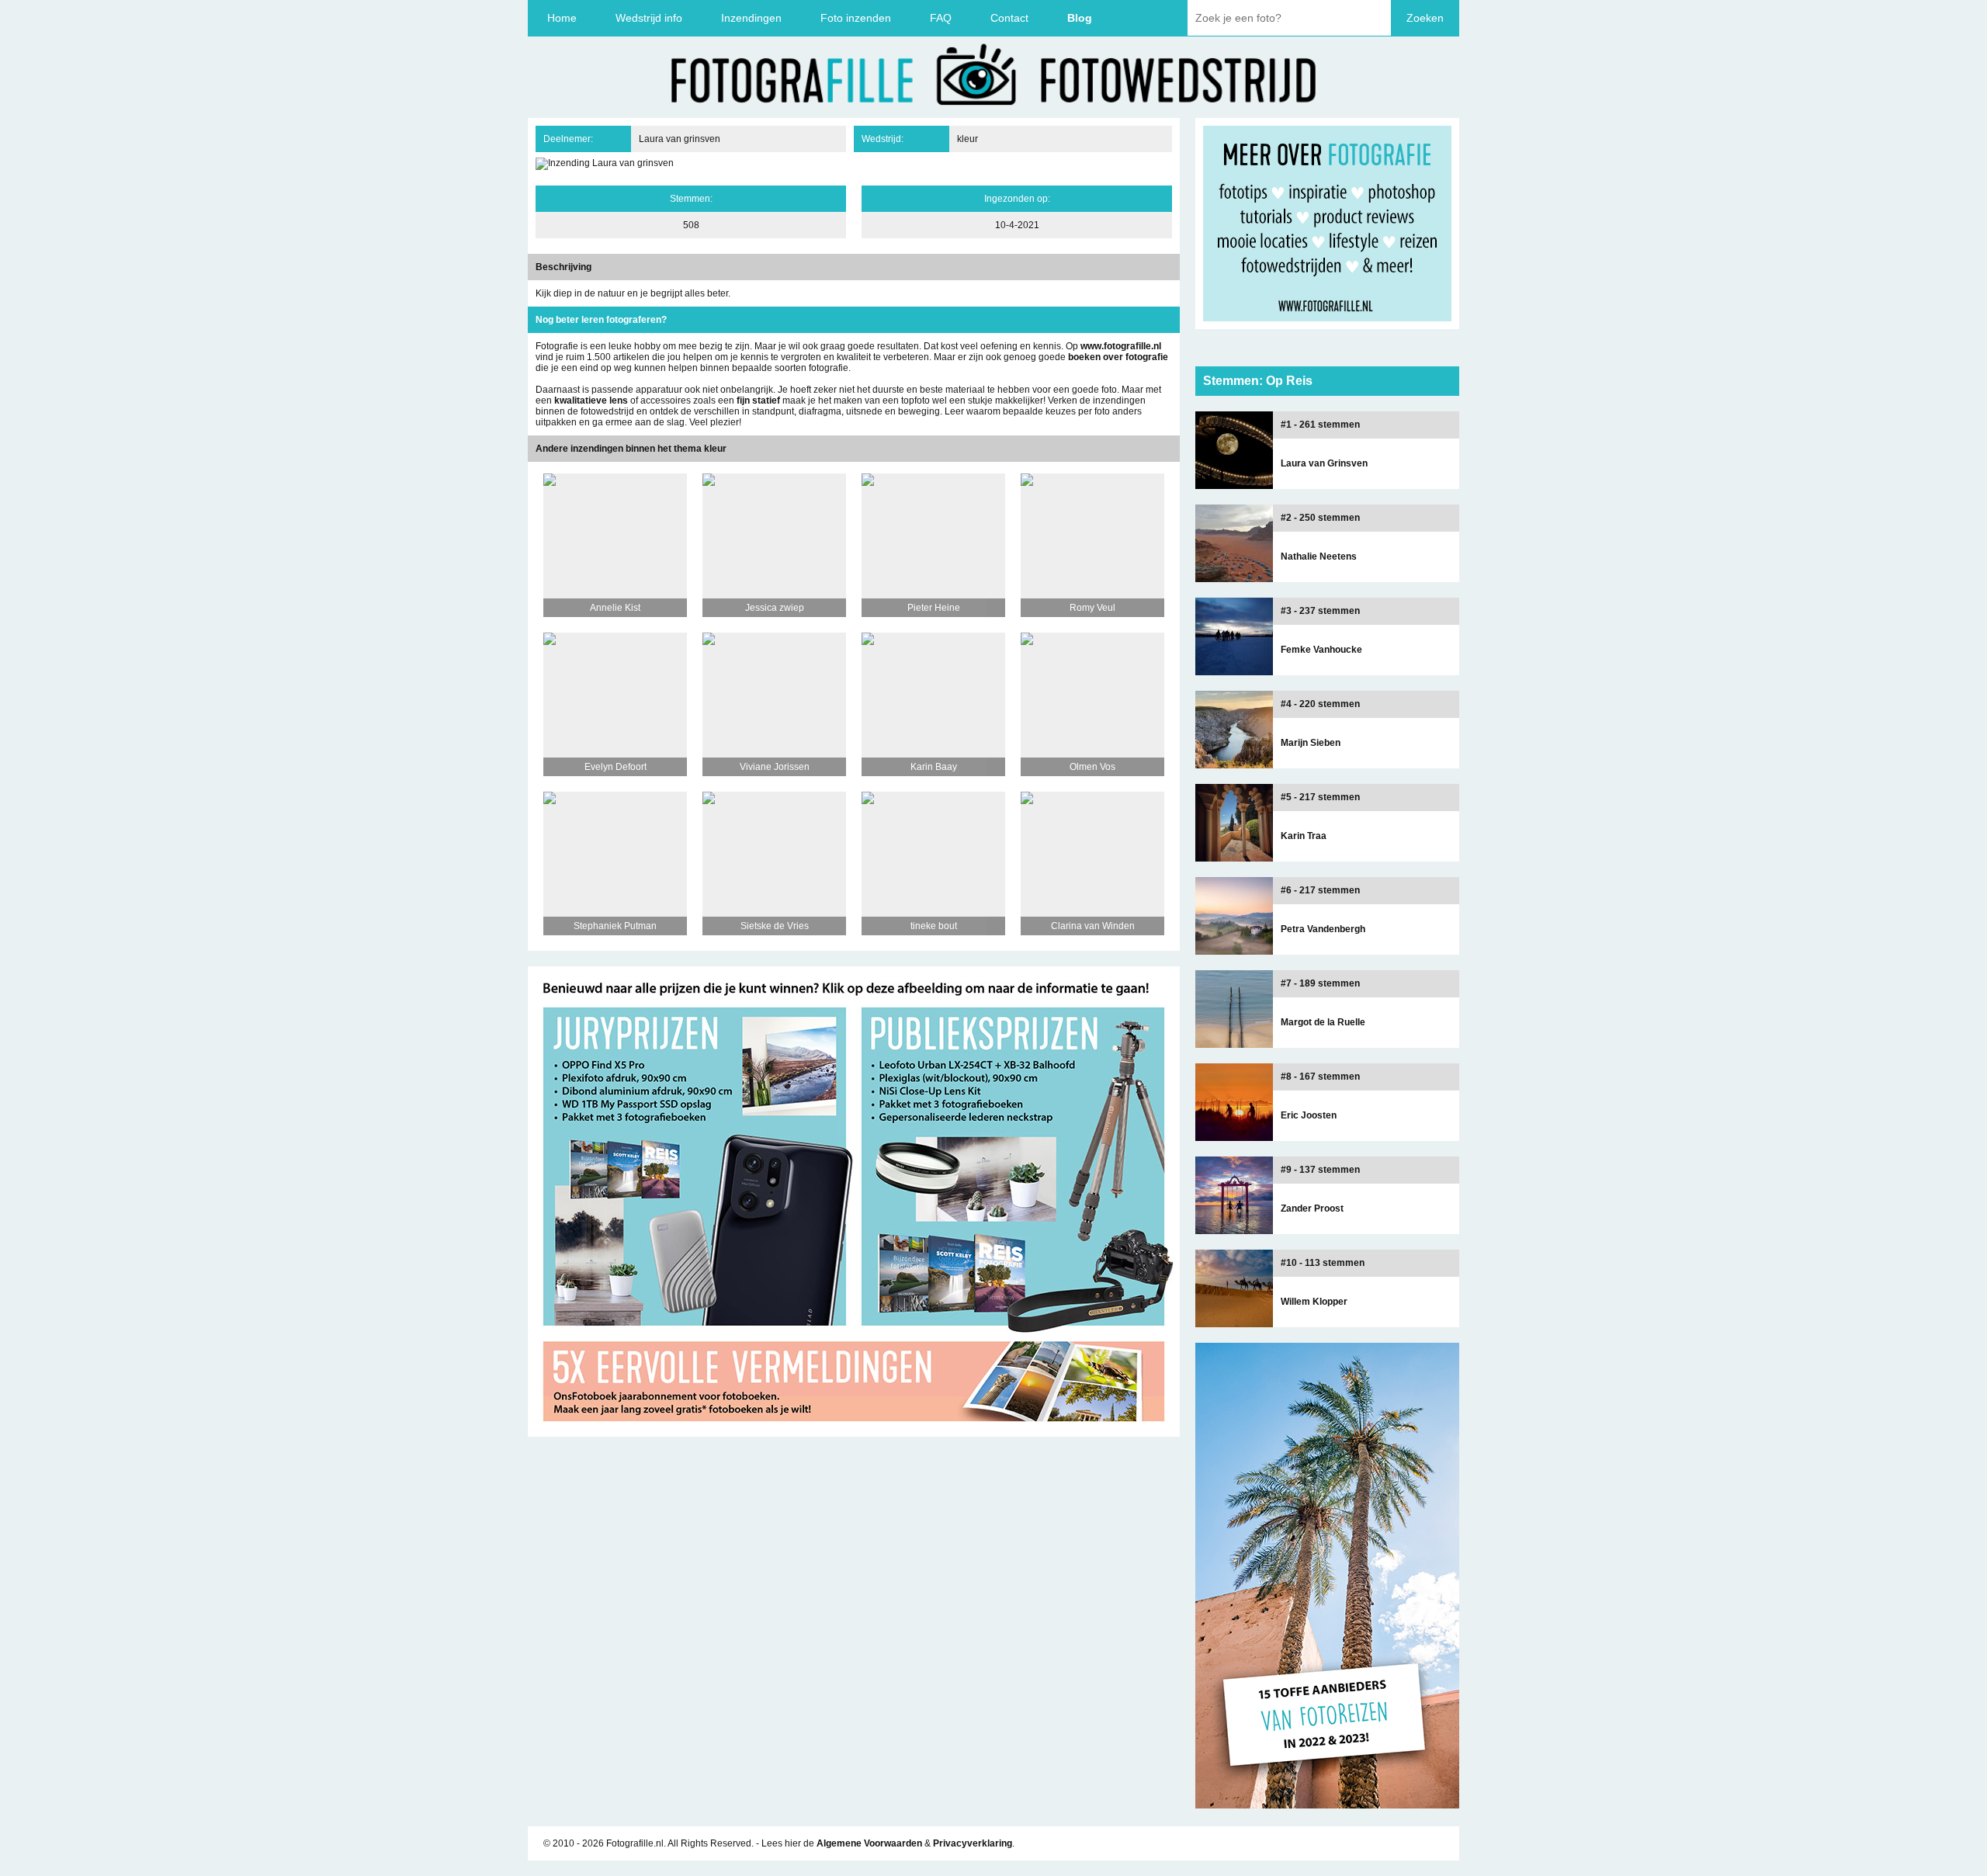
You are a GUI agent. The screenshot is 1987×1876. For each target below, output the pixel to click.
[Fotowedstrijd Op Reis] (854, 1431)
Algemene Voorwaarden (869, 1843)
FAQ (941, 18)
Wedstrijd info (649, 18)
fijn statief (758, 401)
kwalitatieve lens (591, 401)
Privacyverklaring (973, 1843)
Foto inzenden (856, 18)
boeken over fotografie (1118, 357)
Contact (1009, 18)
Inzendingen (751, 18)
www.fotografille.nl (1121, 346)
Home (562, 18)
